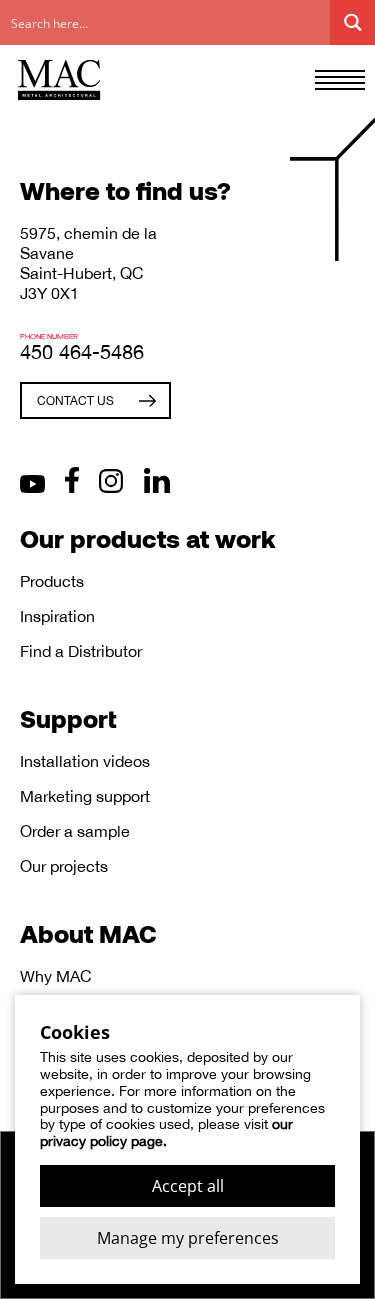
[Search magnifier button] (352, 22)
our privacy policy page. (166, 1132)
